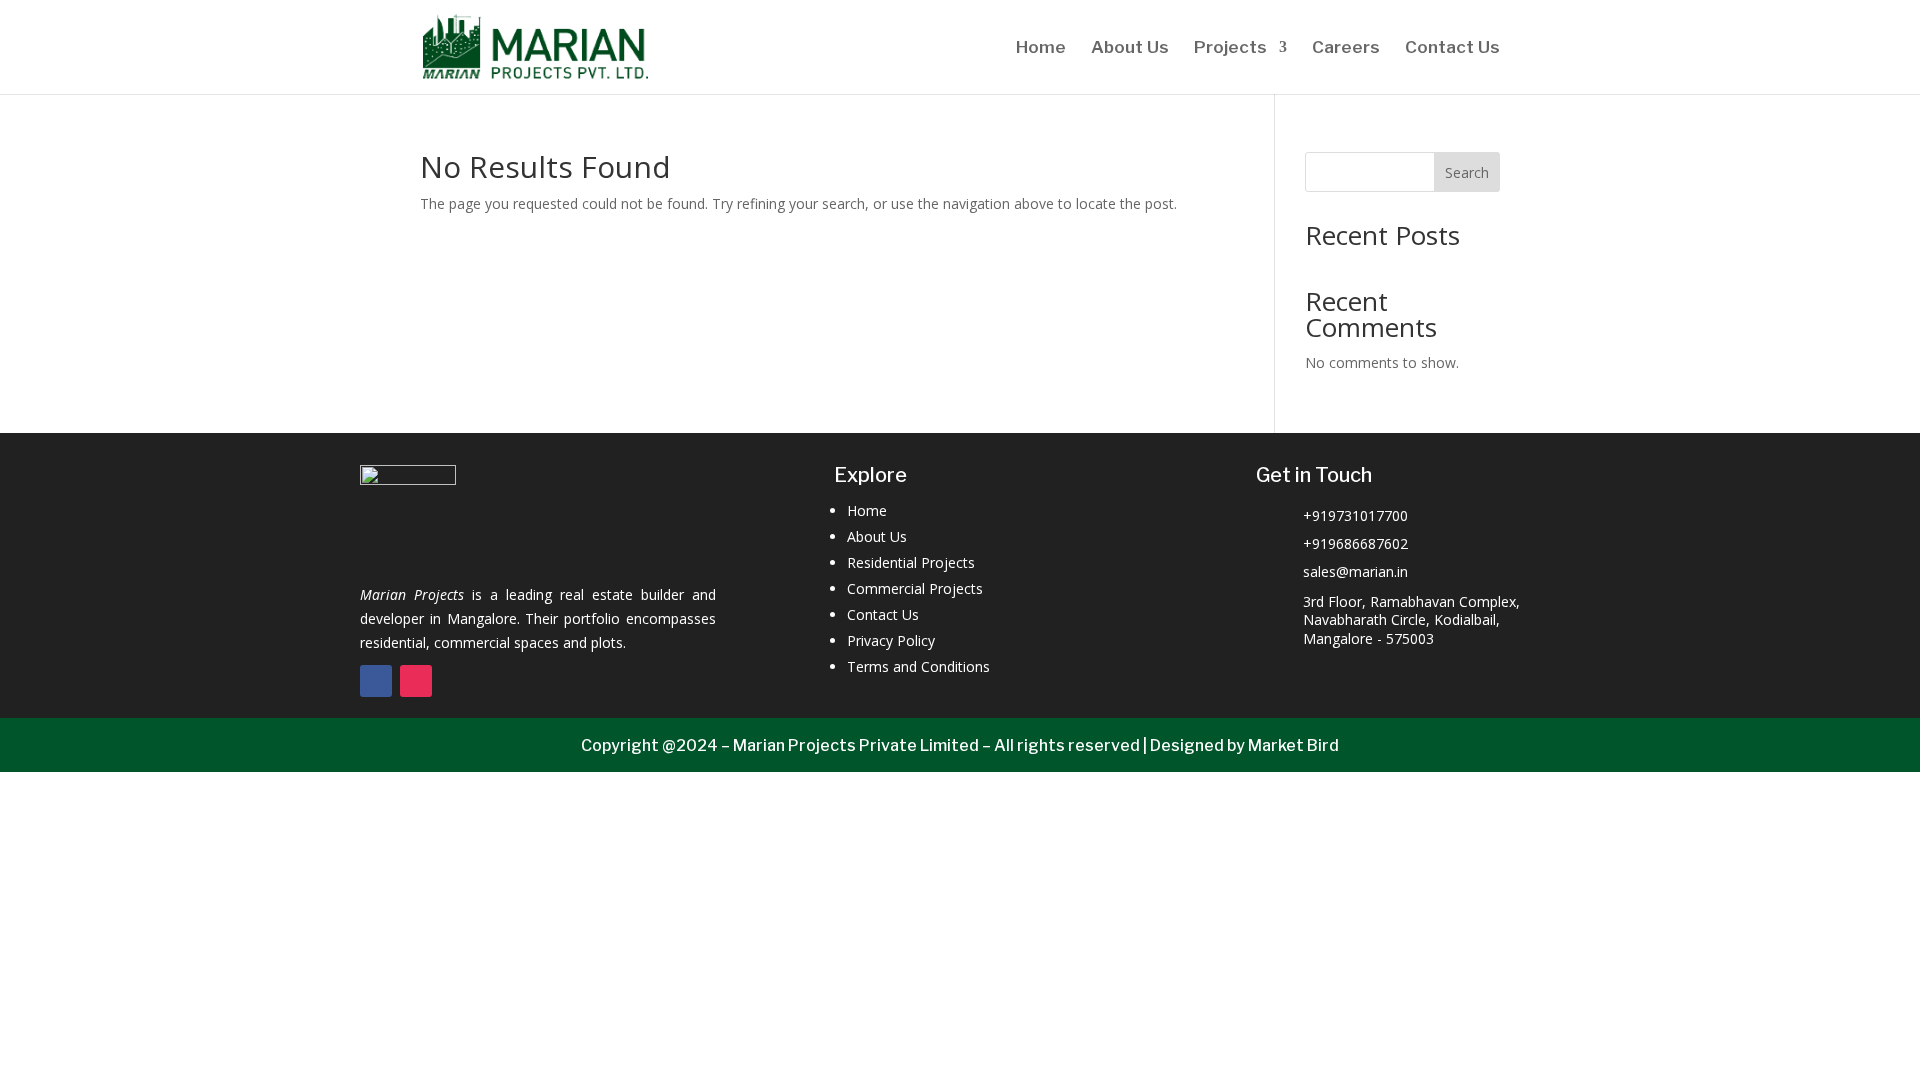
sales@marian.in (1355, 571)
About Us (1130, 48)
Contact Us (1452, 48)
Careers (1346, 48)
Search (1467, 172)
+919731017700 (1355, 515)
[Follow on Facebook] (376, 681)
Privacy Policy (891, 640)
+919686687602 (1355, 543)
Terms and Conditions (918, 666)
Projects (1230, 48)
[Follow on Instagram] (416, 681)
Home (1041, 48)
